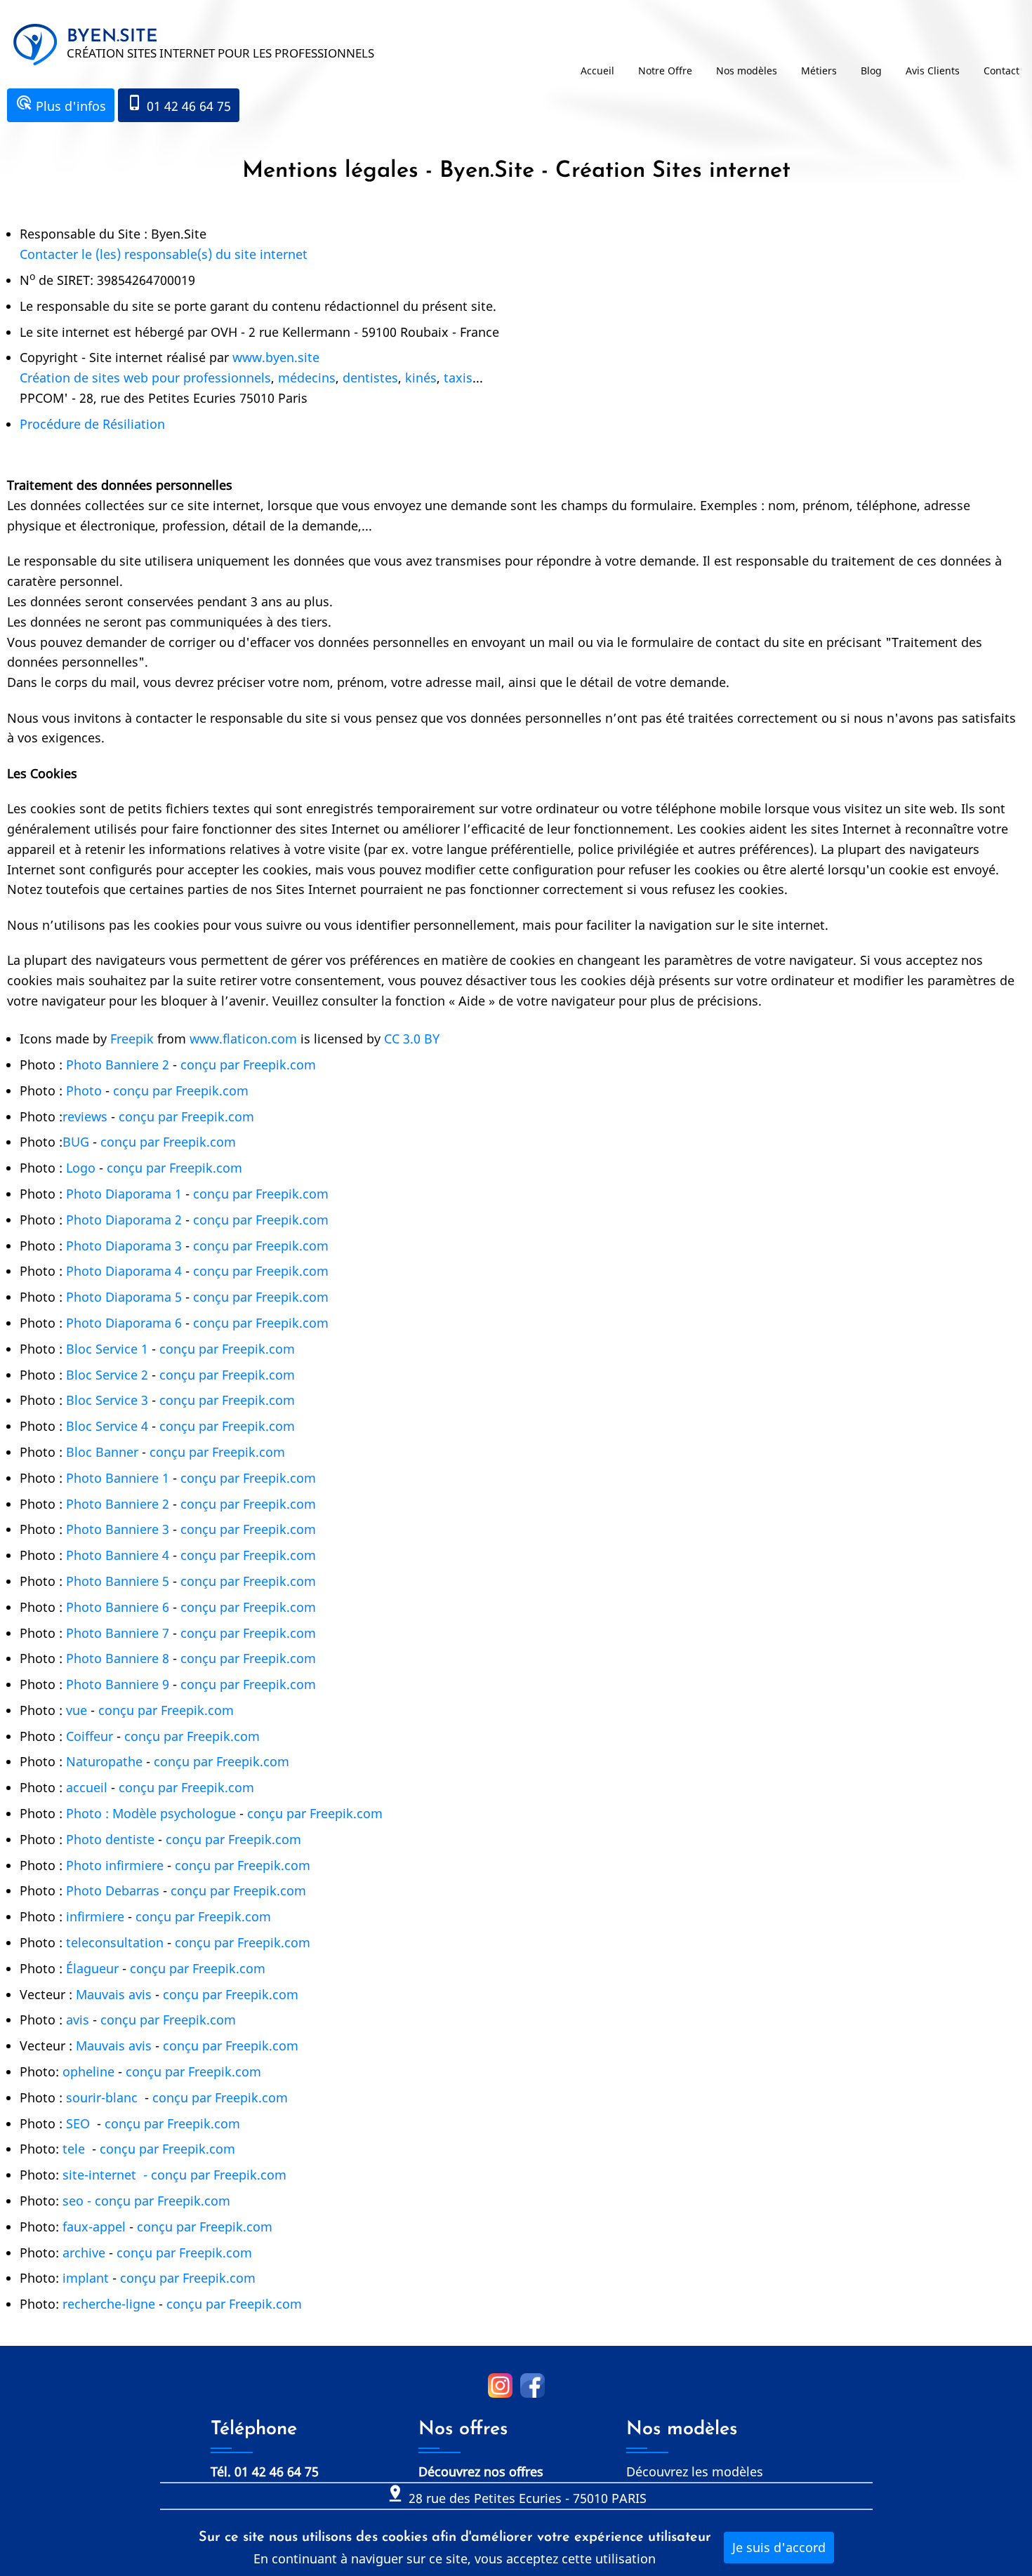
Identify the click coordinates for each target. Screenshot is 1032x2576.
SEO (78, 2123)
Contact (1001, 71)
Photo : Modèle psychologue (151, 1813)
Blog (871, 71)
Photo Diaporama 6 (124, 1323)
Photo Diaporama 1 (124, 1194)
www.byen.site (276, 357)
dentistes (370, 378)
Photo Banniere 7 (118, 1633)
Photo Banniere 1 (118, 1478)
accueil (87, 1787)
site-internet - (107, 2175)
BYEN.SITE (112, 37)
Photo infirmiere (115, 1865)
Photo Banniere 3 (118, 1529)
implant (86, 2278)
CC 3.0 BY (412, 1039)
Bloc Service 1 (107, 1349)
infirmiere (95, 1916)
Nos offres (463, 2430)
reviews (85, 1116)
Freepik (132, 1039)
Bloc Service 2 (107, 1375)
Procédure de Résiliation (92, 424)
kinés (421, 378)
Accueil (597, 71)
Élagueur (92, 1968)
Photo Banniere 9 (118, 1684)
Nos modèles (747, 71)
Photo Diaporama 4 (124, 1271)
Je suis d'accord (779, 2547)
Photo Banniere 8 (118, 1658)
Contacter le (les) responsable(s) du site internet (164, 254)
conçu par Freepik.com (246, 1065)
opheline (90, 2071)
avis (78, 2020)
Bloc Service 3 (107, 1400)
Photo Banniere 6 (118, 1607)
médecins (307, 378)
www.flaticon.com (243, 1039)
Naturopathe (104, 1761)
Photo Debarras (113, 1890)
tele (74, 2149)
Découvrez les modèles (695, 2471)
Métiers (819, 71)
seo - (79, 2201)
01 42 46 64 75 (179, 104)
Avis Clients (933, 71)
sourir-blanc (102, 2097)
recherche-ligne (111, 2304)
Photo (84, 1090)
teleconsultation (115, 1942)
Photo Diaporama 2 (124, 1220)
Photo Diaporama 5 (124, 1297)
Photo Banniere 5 (118, 1581)
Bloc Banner (102, 1452)
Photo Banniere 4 (118, 1555)
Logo (81, 1168)
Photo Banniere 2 (118, 1065)
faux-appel (94, 2227)
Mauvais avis (114, 1994)
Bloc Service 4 (107, 1426)
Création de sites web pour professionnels (145, 378)
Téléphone (254, 2430)
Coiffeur (90, 1736)
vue (77, 1710)
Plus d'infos (61, 104)
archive (84, 2253)
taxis (458, 378)
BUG (76, 1142)
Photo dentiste (110, 1839)
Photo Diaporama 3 (124, 1246)
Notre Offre (665, 71)
